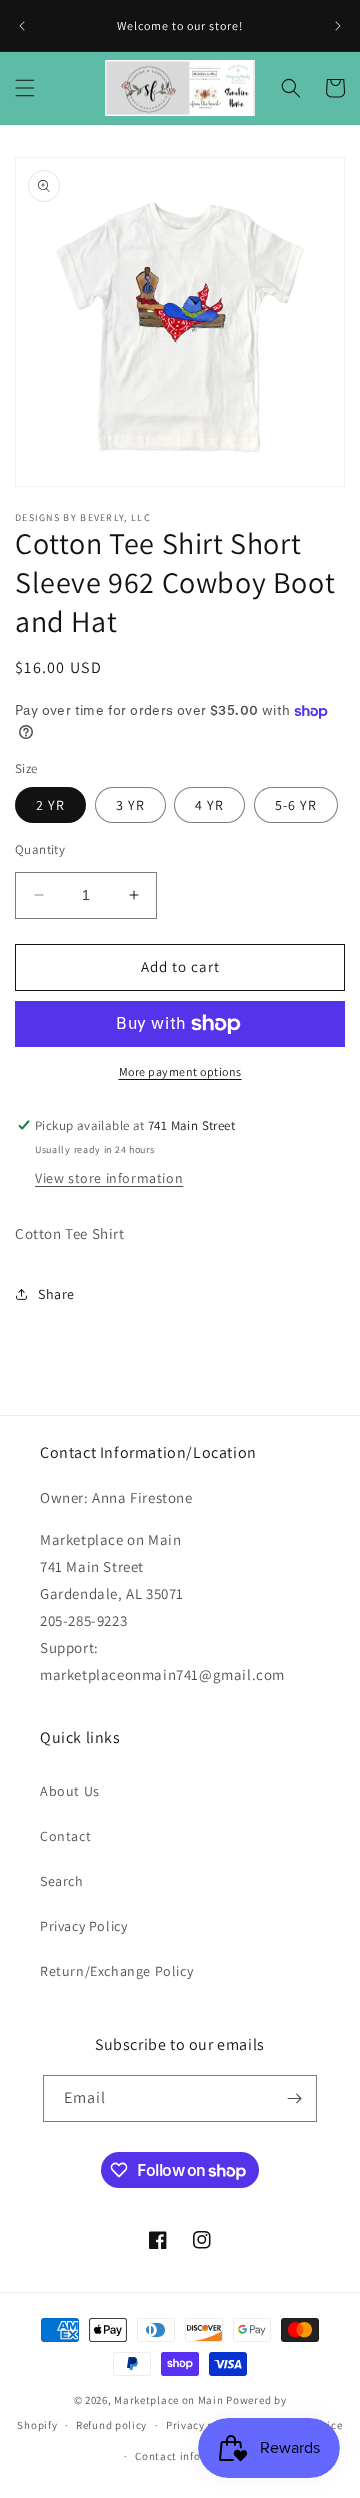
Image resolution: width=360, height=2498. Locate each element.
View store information (109, 1178)
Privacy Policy (83, 1926)
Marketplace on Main (168, 2400)
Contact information (189, 2456)
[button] (25, 88)
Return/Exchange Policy (116, 1971)
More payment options (180, 1071)
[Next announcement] (338, 26)
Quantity (40, 849)
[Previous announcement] (22, 26)
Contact (65, 1836)
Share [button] (56, 1294)
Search (62, 1881)
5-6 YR (296, 805)
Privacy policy (203, 2425)
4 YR (209, 805)
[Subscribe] (294, 2098)
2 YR (50, 805)
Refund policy (111, 2425)
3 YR (130, 805)
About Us (70, 1791)
